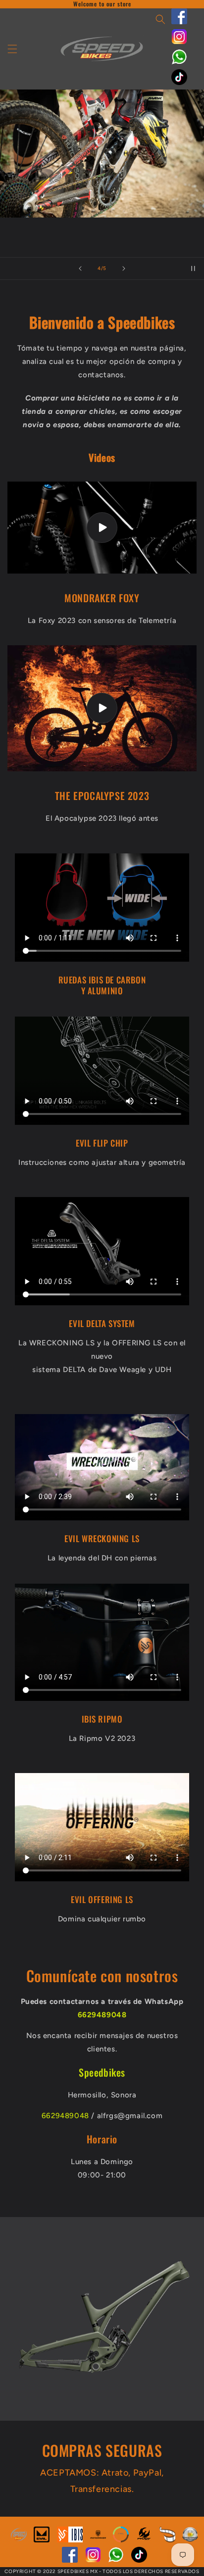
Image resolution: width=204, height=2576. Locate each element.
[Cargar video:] (102, 528)
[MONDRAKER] (98, 2540)
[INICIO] (19, 2540)
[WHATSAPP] (179, 62)
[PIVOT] (144, 2540)
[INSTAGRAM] (179, 42)
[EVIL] (42, 2540)
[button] (12, 49)
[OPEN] (121, 2540)
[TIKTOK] (179, 83)
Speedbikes (102, 2072)
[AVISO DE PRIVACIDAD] (190, 2540)
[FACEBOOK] (179, 22)
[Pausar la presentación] (193, 268)
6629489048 (65, 2116)
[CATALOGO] (167, 2540)
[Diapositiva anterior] (80, 268)
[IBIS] (70, 2540)
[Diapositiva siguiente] (124, 268)
